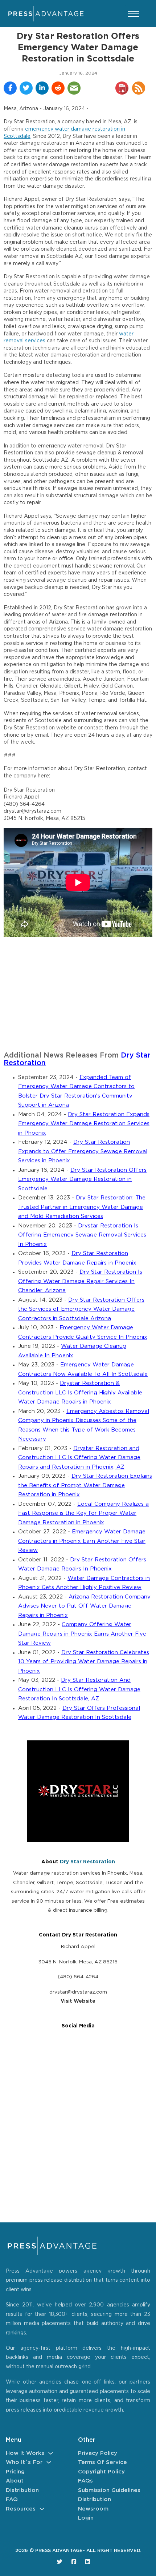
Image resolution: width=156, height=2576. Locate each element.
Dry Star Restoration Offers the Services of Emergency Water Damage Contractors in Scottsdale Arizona (81, 1309)
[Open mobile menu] (134, 14)
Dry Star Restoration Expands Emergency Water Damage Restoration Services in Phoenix (84, 1124)
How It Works (25, 2453)
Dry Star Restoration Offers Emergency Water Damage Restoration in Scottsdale (82, 1179)
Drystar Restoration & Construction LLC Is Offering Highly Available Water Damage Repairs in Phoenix (80, 1393)
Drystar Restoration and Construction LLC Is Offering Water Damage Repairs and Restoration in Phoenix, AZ (79, 1458)
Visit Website (78, 2001)
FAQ (12, 2499)
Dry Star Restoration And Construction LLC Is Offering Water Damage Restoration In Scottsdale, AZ (79, 1689)
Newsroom (93, 2509)
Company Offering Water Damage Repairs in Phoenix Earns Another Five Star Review (82, 1634)
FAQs (85, 2481)
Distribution (22, 2490)
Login (86, 2518)
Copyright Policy (101, 2472)
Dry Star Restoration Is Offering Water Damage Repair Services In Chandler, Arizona (80, 1281)
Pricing (15, 2472)
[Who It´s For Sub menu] (49, 2462)
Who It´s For (24, 2462)
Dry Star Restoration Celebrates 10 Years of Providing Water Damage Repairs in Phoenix (84, 1662)
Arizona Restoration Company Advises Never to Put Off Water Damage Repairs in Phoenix (84, 1606)
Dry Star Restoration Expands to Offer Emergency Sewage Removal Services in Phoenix (83, 1151)
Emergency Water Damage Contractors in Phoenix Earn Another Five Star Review (82, 1541)
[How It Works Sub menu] (51, 2453)
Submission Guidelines (109, 2490)
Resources (21, 2509)
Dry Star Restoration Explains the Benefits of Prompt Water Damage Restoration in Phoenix (85, 1485)
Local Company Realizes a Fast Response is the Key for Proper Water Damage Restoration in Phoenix (83, 1513)
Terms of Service (102, 2462)
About (15, 2481)
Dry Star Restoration (87, 1862)
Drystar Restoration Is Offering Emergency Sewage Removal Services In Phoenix (82, 1235)
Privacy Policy (98, 2453)
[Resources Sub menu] (42, 2509)
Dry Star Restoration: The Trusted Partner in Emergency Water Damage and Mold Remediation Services (82, 1207)
